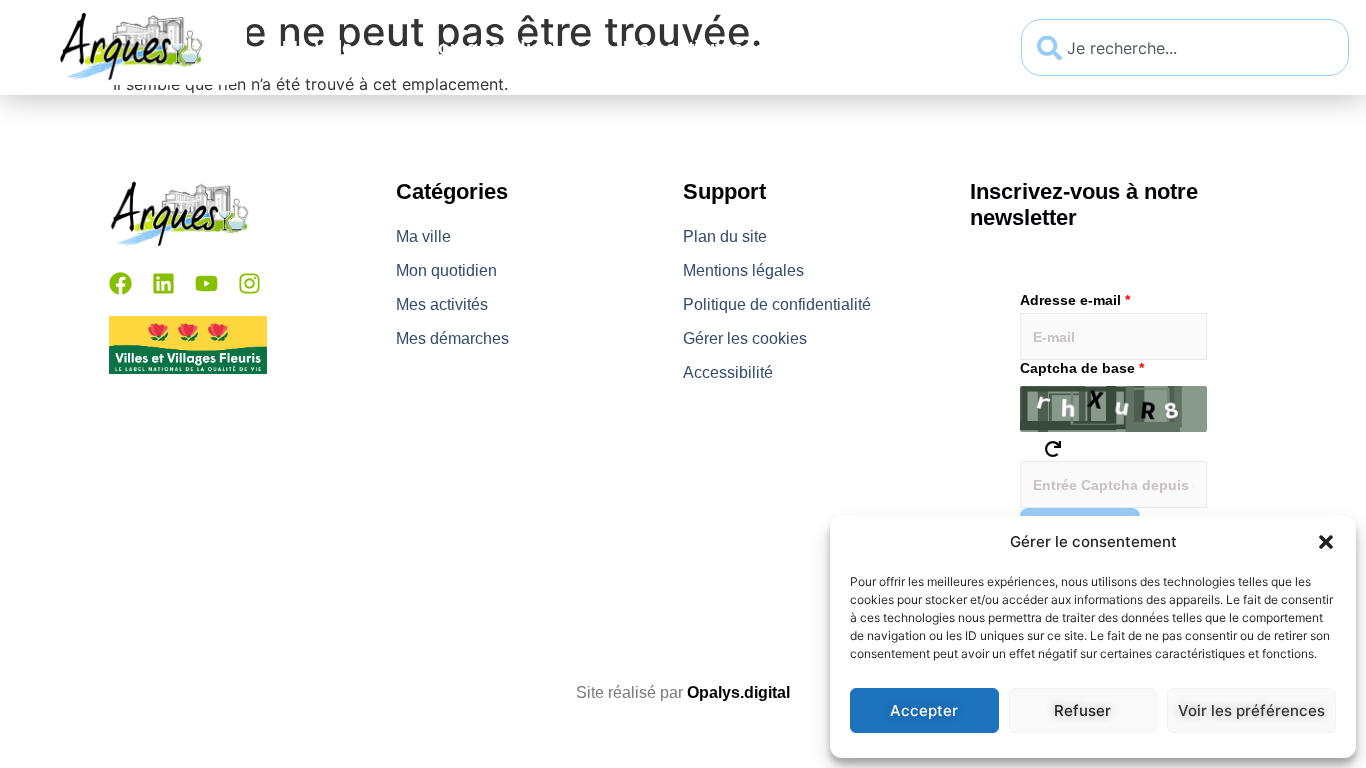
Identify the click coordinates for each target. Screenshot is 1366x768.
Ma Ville (317, 47)
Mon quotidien (488, 47)
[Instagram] (249, 283)
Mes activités (683, 47)
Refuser (1082, 710)
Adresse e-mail (1075, 300)
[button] (1326, 542)
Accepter (924, 710)
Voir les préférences (1251, 710)
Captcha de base (1082, 368)
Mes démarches (885, 47)
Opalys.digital (738, 692)
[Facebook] (120, 283)
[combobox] (1184, 47)
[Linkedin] (163, 283)
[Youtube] (206, 283)
